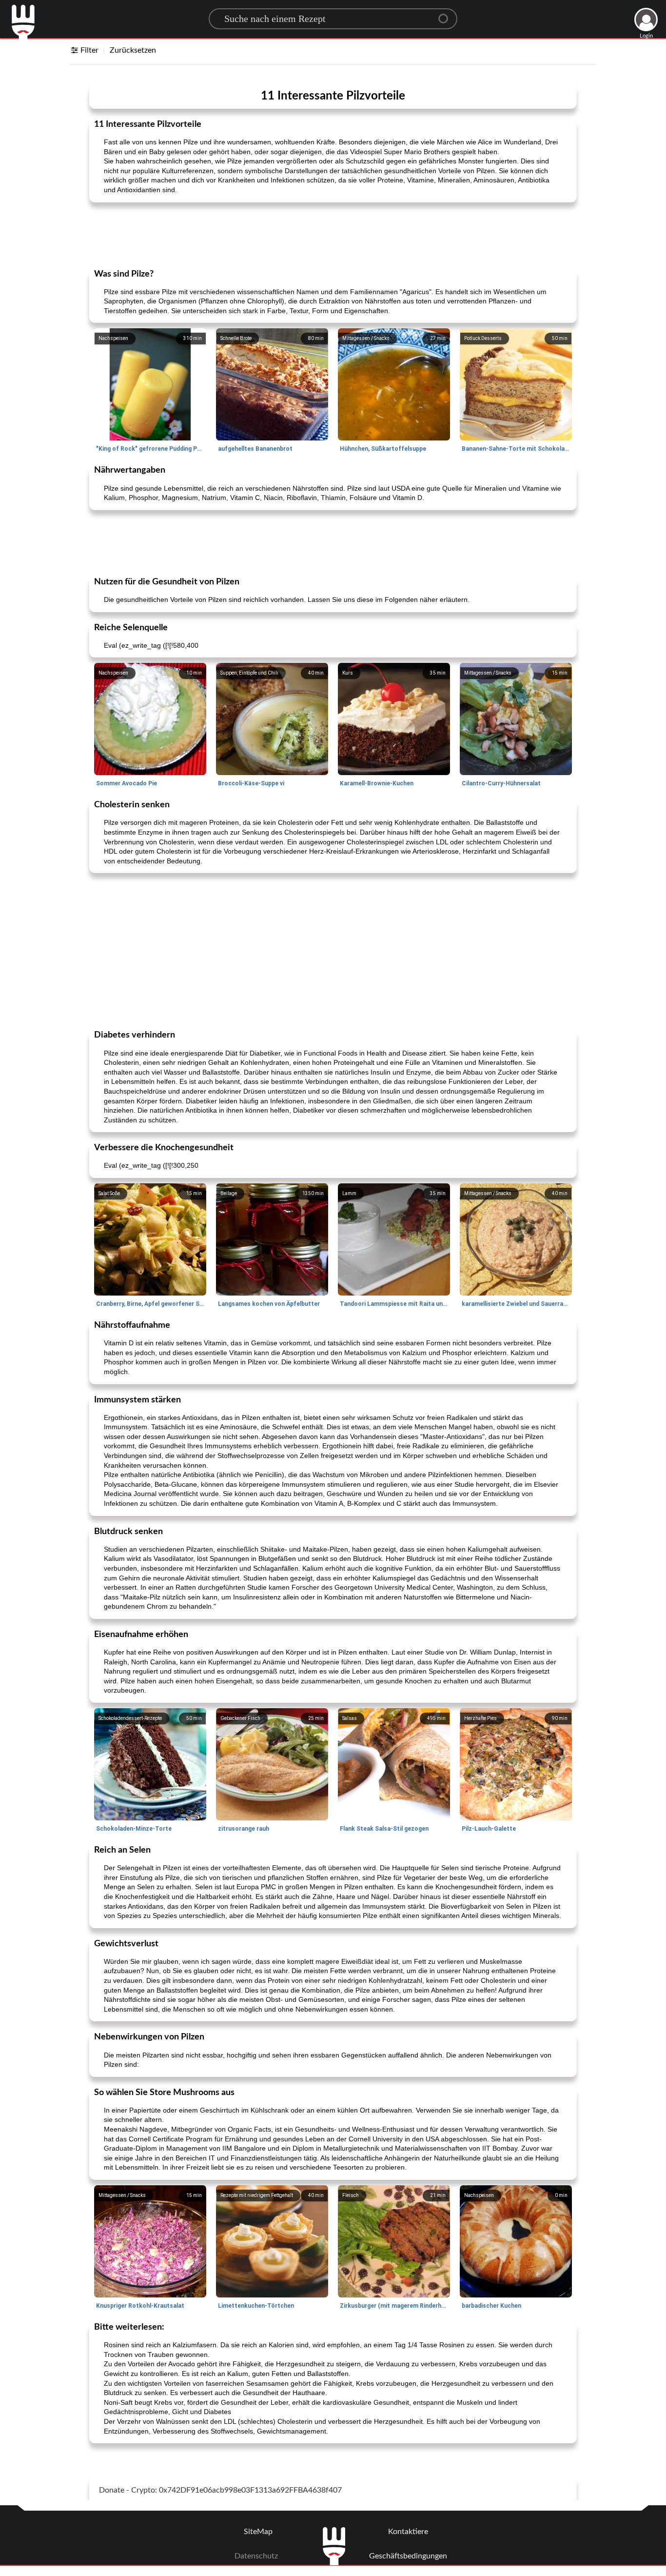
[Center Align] (447, 15)
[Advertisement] (333, 235)
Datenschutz (256, 2556)
